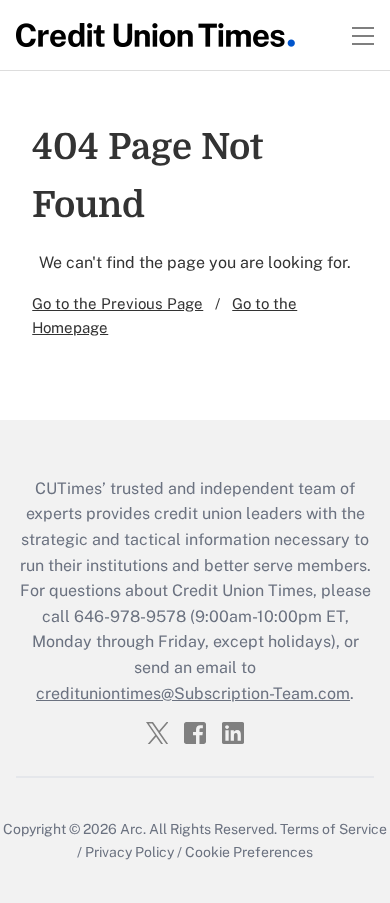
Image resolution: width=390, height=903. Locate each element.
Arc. (133, 829)
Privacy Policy (129, 852)
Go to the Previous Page (117, 303)
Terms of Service (333, 829)
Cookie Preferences (249, 852)
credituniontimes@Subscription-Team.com (193, 693)
